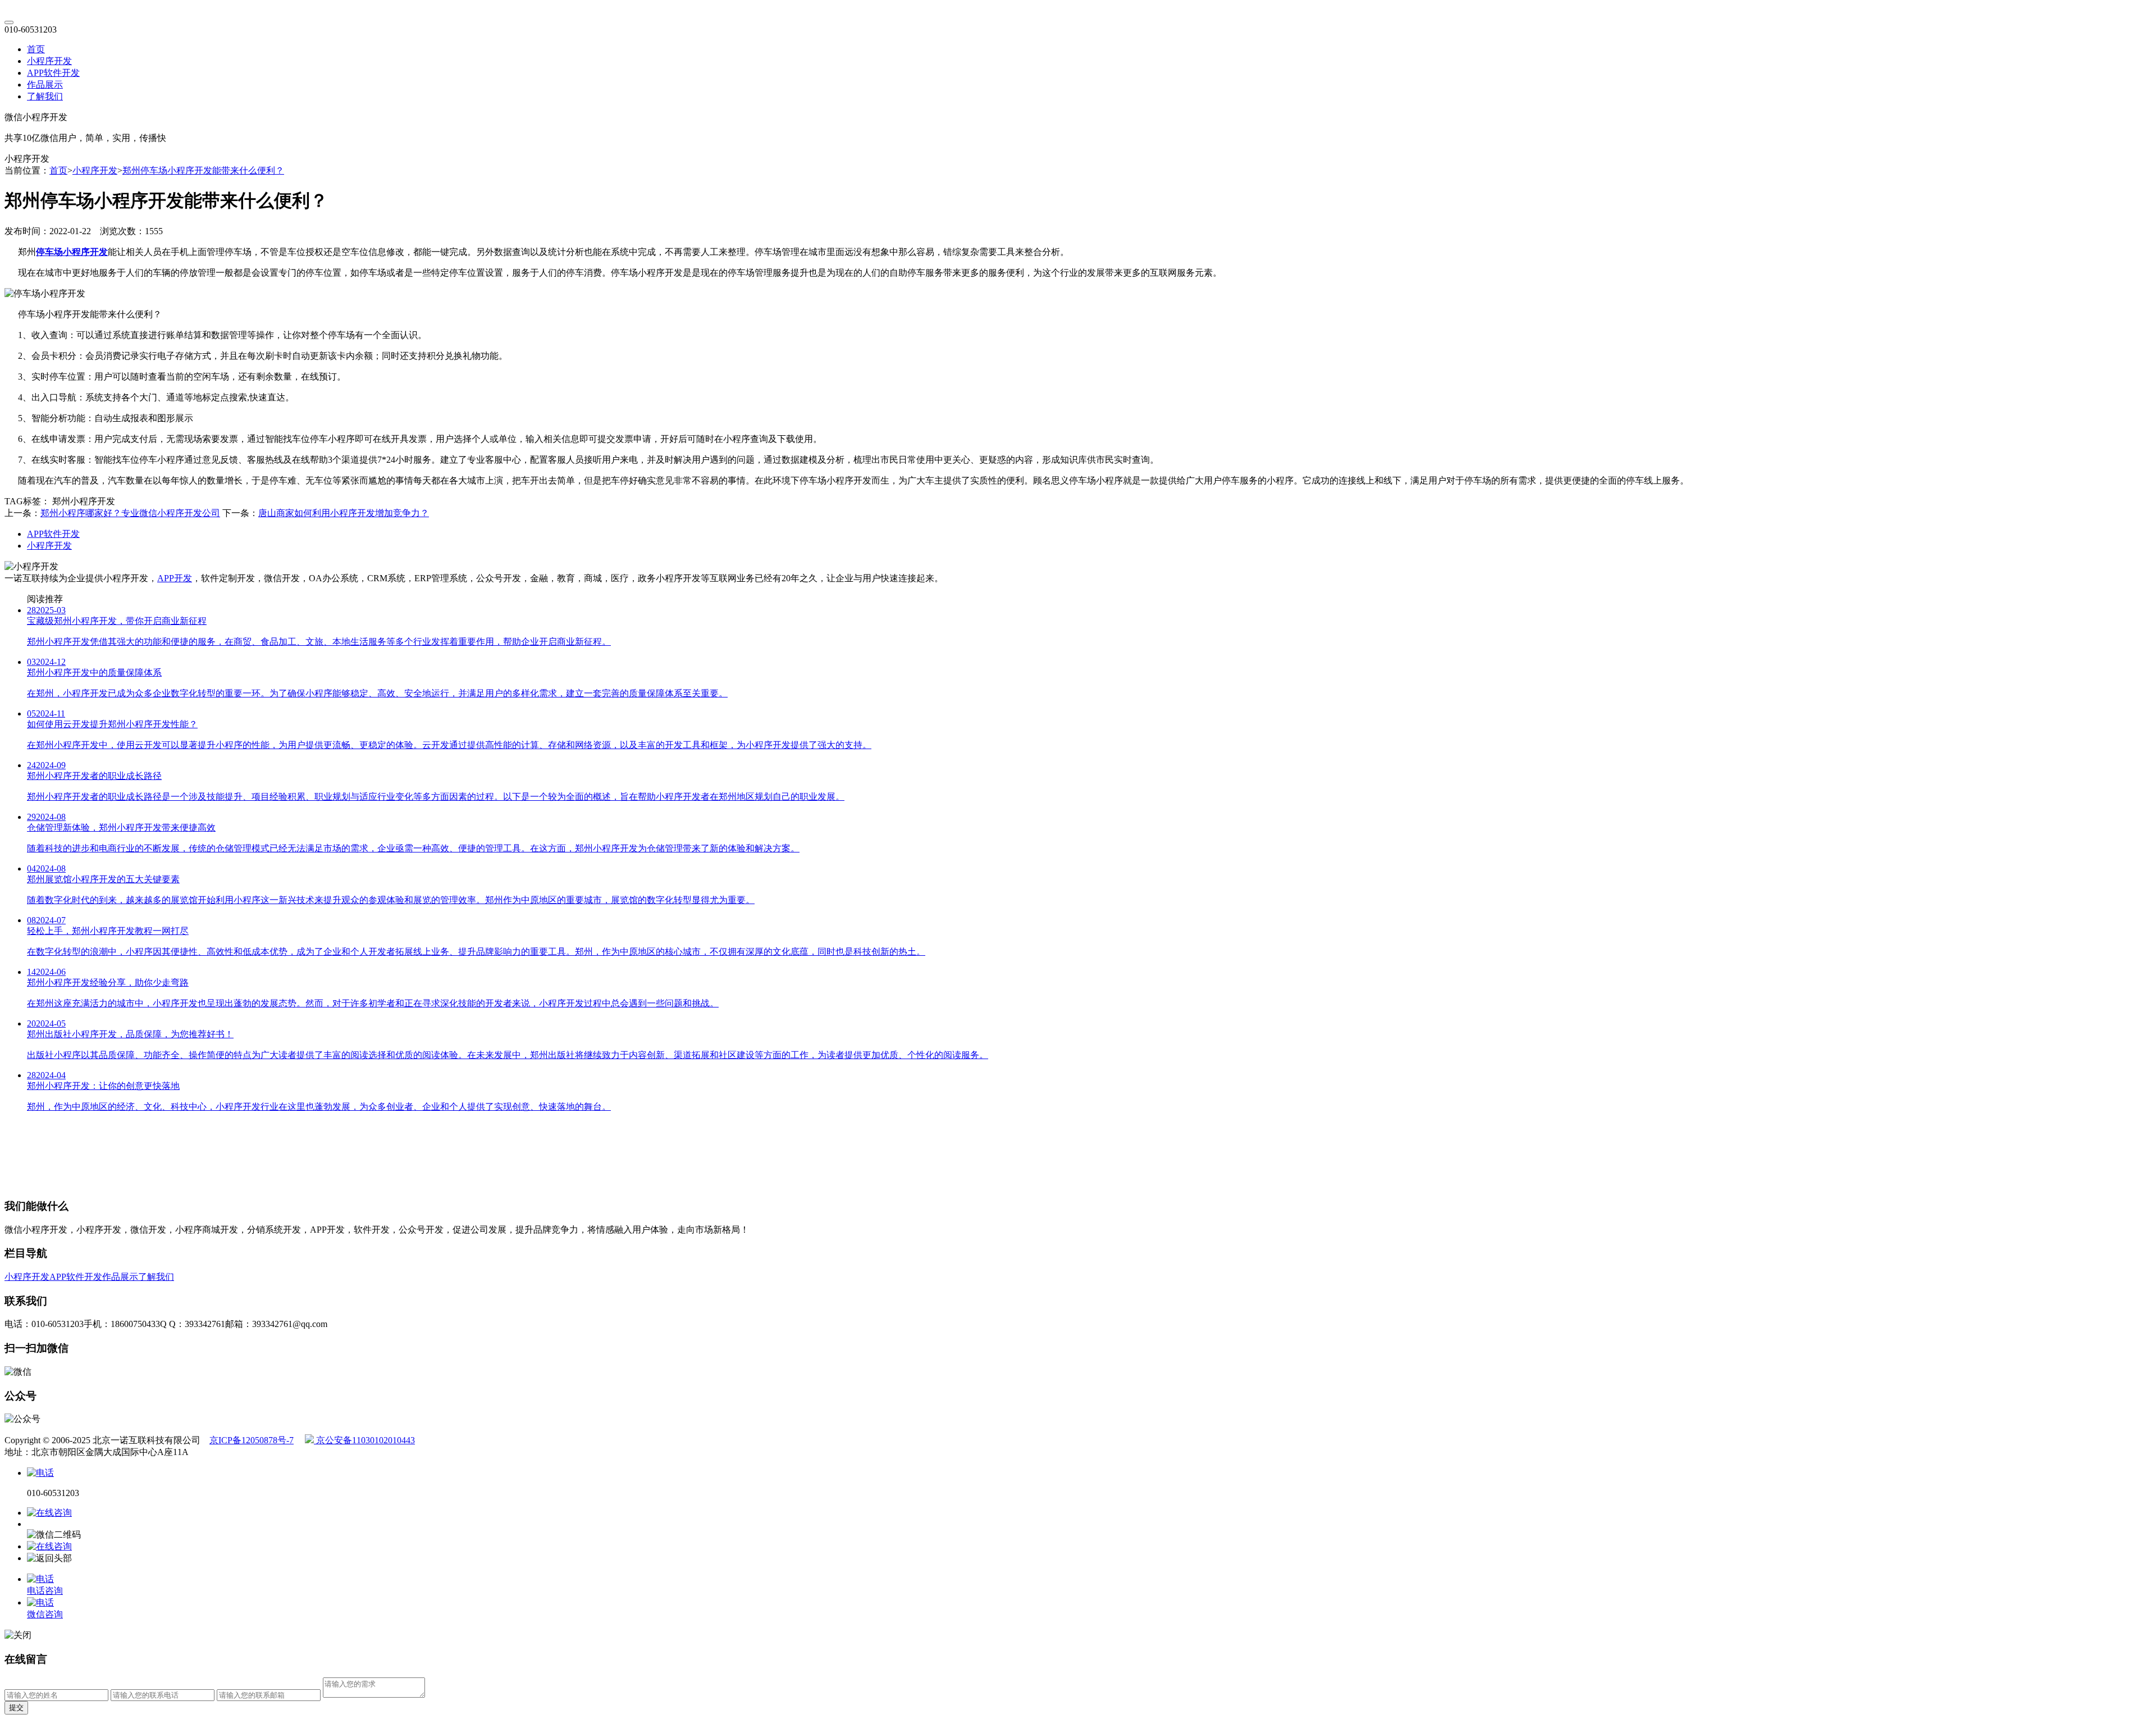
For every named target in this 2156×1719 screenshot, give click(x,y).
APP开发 (175, 578)
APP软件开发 (53, 73)
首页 (36, 49)
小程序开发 (49, 61)
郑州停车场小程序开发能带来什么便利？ (203, 170)
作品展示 (45, 85)
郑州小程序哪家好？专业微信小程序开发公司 (130, 513)
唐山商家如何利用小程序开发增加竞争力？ (344, 513)
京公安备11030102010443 (364, 1440)
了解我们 (45, 96)
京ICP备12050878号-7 (252, 1440)
